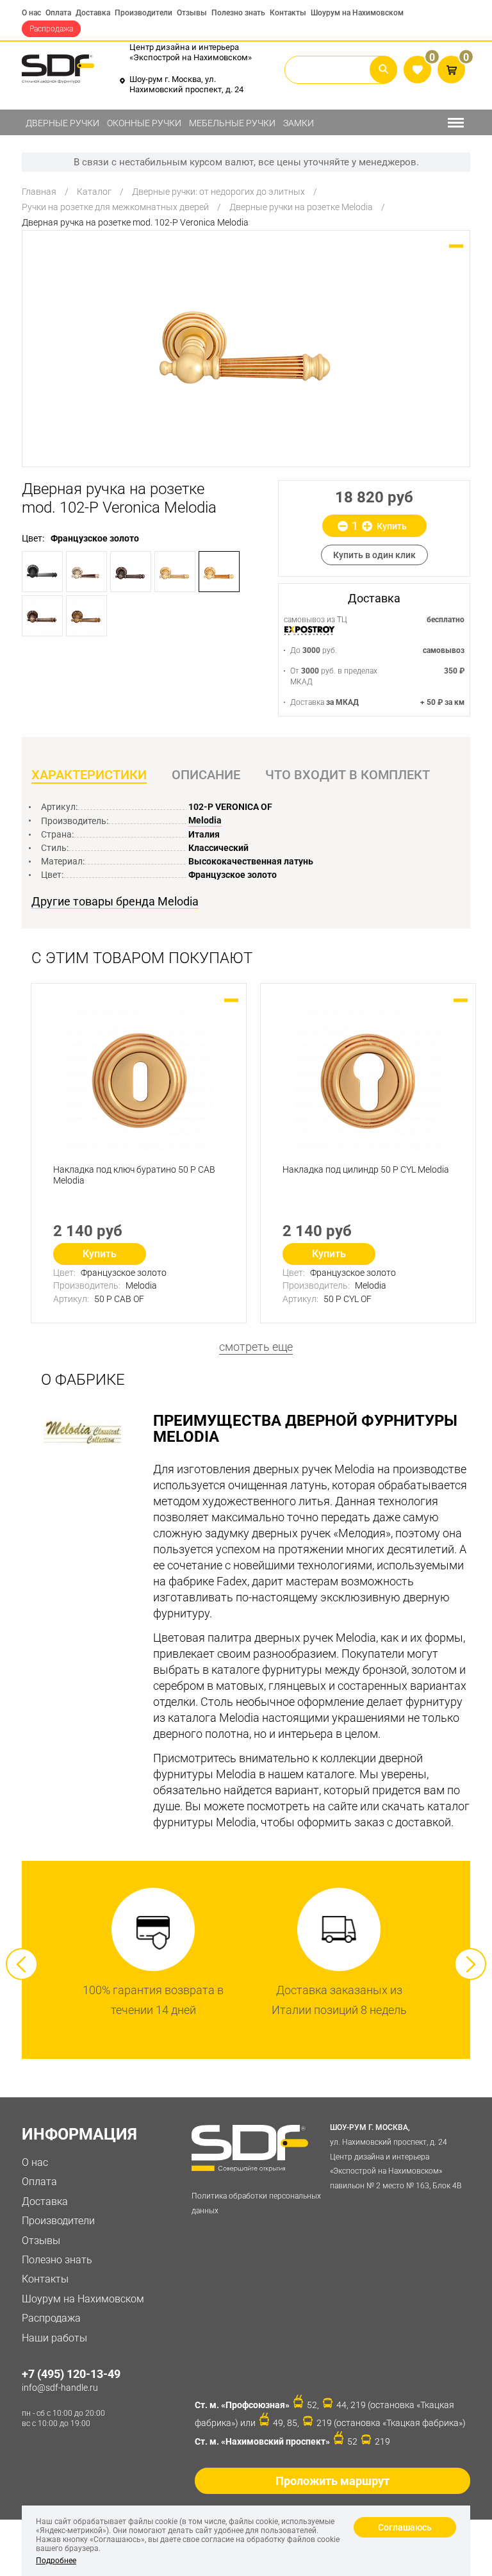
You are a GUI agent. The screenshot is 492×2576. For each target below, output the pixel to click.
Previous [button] (22, 1964)
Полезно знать (238, 13)
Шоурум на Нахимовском (357, 13)
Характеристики (89, 775)
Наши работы (54, 2338)
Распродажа (51, 29)
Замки (299, 123)
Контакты (288, 13)
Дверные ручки (62, 123)
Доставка (93, 13)
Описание (206, 775)
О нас (31, 13)
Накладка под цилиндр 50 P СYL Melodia (366, 1169)
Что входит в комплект (348, 775)
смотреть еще (256, 1347)
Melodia (205, 820)
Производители (143, 13)
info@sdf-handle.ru (60, 2388)
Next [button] (470, 1964)
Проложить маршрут (332, 2481)
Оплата (58, 13)
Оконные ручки (144, 123)
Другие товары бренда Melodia (115, 902)
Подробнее (56, 2561)
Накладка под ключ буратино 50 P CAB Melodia (134, 1175)
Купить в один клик (374, 555)
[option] (246, 339)
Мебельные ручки (232, 123)
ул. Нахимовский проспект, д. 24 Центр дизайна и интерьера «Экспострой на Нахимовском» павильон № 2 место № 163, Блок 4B (396, 2157)
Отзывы (192, 13)
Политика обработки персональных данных (256, 2203)
